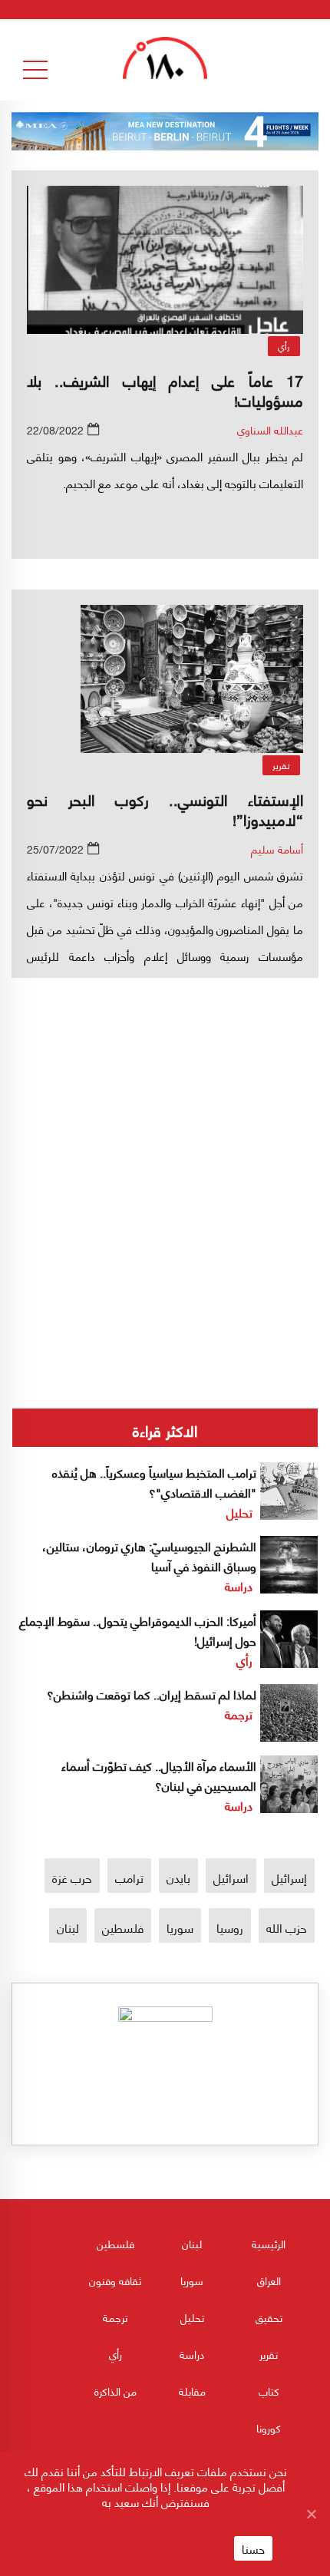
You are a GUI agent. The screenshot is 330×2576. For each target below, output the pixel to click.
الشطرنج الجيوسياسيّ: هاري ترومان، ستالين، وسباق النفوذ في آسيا (149, 1556)
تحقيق (269, 2317)
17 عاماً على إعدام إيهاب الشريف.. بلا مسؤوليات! (165, 390)
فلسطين (123, 1927)
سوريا (180, 1927)
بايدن (178, 1877)
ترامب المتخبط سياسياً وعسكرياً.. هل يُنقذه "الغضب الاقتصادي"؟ (154, 1482)
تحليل (239, 1512)
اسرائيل (231, 1877)
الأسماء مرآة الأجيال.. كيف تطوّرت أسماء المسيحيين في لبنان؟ (159, 1775)
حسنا (253, 2548)
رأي (284, 346)
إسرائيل (289, 1877)
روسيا (230, 1927)
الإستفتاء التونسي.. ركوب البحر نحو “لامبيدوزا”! (165, 809)
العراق (269, 2280)
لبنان (68, 1927)
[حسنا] (311, 2514)
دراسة (239, 1585)
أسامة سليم (277, 849)
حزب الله (287, 1927)
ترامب (129, 1877)
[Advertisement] (165, 1132)
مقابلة (192, 2391)
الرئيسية (269, 2243)
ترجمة (239, 1714)
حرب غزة (72, 1877)
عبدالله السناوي (270, 429)
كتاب (269, 2391)
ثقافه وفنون (115, 2280)
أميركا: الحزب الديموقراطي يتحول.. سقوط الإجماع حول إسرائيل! (138, 1630)
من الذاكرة (115, 2391)
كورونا (269, 2427)
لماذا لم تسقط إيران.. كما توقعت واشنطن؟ (152, 1694)
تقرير (281, 765)
